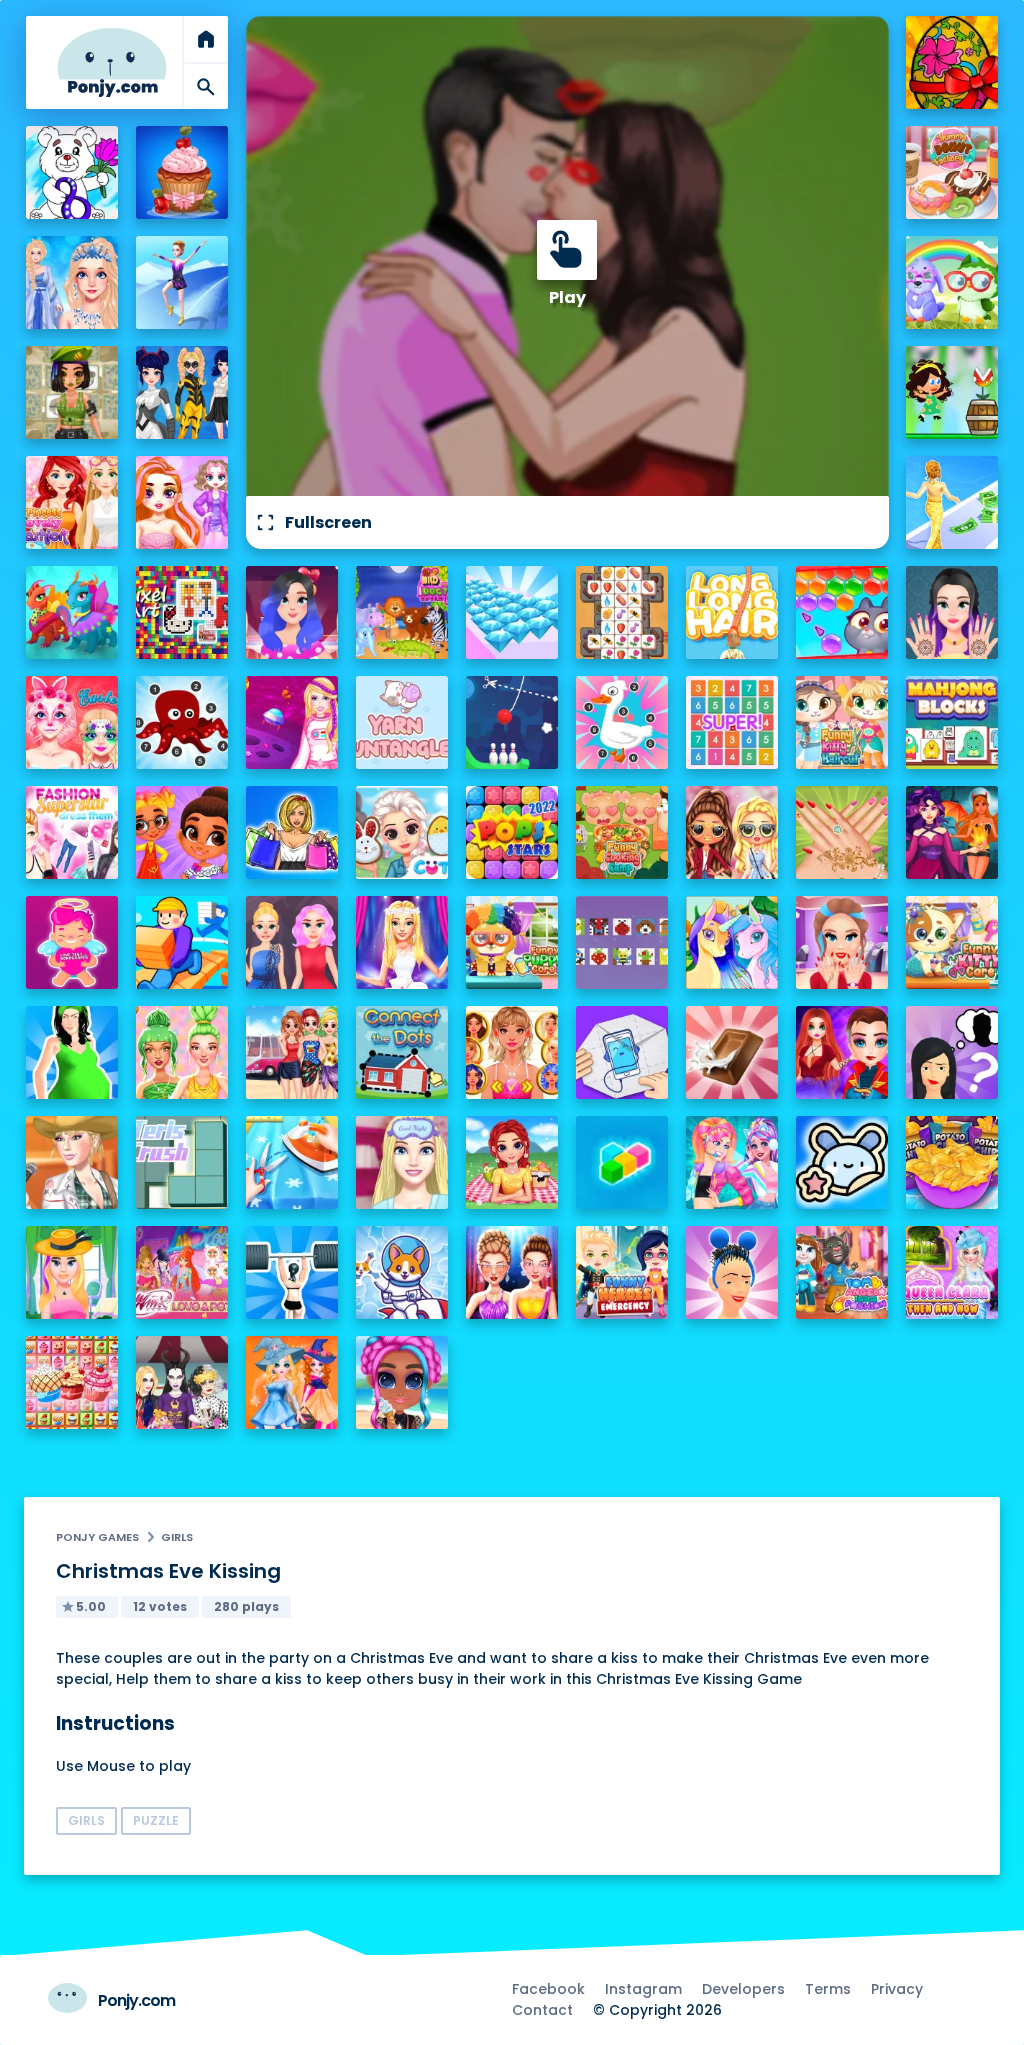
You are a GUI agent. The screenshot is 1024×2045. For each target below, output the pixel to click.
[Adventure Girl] (952, 392)
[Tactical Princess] (72, 392)
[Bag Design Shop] (292, 832)
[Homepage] (112, 62)
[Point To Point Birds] (622, 722)
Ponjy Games (97, 1537)
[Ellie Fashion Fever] (402, 942)
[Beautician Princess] (512, 1052)
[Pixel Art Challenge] (182, 612)
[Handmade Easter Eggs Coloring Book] (952, 62)
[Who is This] (952, 1052)
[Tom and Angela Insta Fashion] (842, 1272)
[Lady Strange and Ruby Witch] (842, 1052)
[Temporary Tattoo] (842, 1162)
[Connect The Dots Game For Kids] (402, 1052)
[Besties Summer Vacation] (292, 1052)
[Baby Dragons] (72, 612)
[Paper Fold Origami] (622, 1052)
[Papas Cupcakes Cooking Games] (182, 172)
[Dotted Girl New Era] (182, 392)
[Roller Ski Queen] (182, 282)
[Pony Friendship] (732, 942)
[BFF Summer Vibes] (402, 1382)
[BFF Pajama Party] (182, 1382)
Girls (177, 1537)
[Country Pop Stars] (72, 1162)
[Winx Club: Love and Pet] (182, 1272)
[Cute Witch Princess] (292, 1382)
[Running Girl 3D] (182, 942)
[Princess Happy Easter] (402, 832)
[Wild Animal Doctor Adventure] (402, 612)
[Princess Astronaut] (292, 722)
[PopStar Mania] (512, 832)
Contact (542, 2010)
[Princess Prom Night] (292, 942)
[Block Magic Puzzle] (622, 1162)
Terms (828, 1989)
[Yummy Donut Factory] (952, 172)
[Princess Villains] (952, 832)
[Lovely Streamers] (732, 1162)
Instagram (643, 1989)
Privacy (897, 1989)
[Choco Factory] (732, 1052)
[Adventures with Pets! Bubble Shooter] (842, 612)
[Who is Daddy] (72, 1052)
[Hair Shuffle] (732, 1272)
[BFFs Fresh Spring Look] (732, 832)
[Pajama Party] (402, 1162)
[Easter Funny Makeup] (72, 722)
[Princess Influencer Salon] (842, 942)
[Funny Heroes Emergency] (622, 1272)
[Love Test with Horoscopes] (72, 942)
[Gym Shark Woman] (292, 1272)
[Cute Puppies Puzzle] (402, 1272)
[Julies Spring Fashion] (72, 1272)
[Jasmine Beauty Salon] (952, 612)
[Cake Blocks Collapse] (72, 1382)
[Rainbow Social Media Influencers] (182, 502)
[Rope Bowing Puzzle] (512, 722)
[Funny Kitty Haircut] (842, 722)
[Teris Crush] (182, 1162)
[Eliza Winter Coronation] (72, 282)
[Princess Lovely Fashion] (72, 502)
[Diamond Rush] (512, 612)
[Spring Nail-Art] (842, 832)
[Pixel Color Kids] (622, 942)
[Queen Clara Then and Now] (952, 1272)
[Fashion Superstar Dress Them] (72, 832)
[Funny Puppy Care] (512, 942)
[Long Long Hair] (732, 612)
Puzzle (156, 1820)
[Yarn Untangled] (402, 722)
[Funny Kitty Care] (952, 942)
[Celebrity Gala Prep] (512, 1272)
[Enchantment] (182, 832)
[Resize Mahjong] (952, 722)
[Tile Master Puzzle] (622, 612)
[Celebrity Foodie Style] (182, 1052)
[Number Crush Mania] (732, 722)
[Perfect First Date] (292, 612)
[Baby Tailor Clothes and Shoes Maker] (292, 1162)
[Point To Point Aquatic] (182, 722)
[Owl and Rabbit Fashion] (952, 282)
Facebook (548, 1989)
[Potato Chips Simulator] (952, 1162)
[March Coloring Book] (72, 172)
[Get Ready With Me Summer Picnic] (512, 1162)
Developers (743, 1989)
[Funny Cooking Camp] (622, 832)
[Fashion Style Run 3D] (952, 502)
